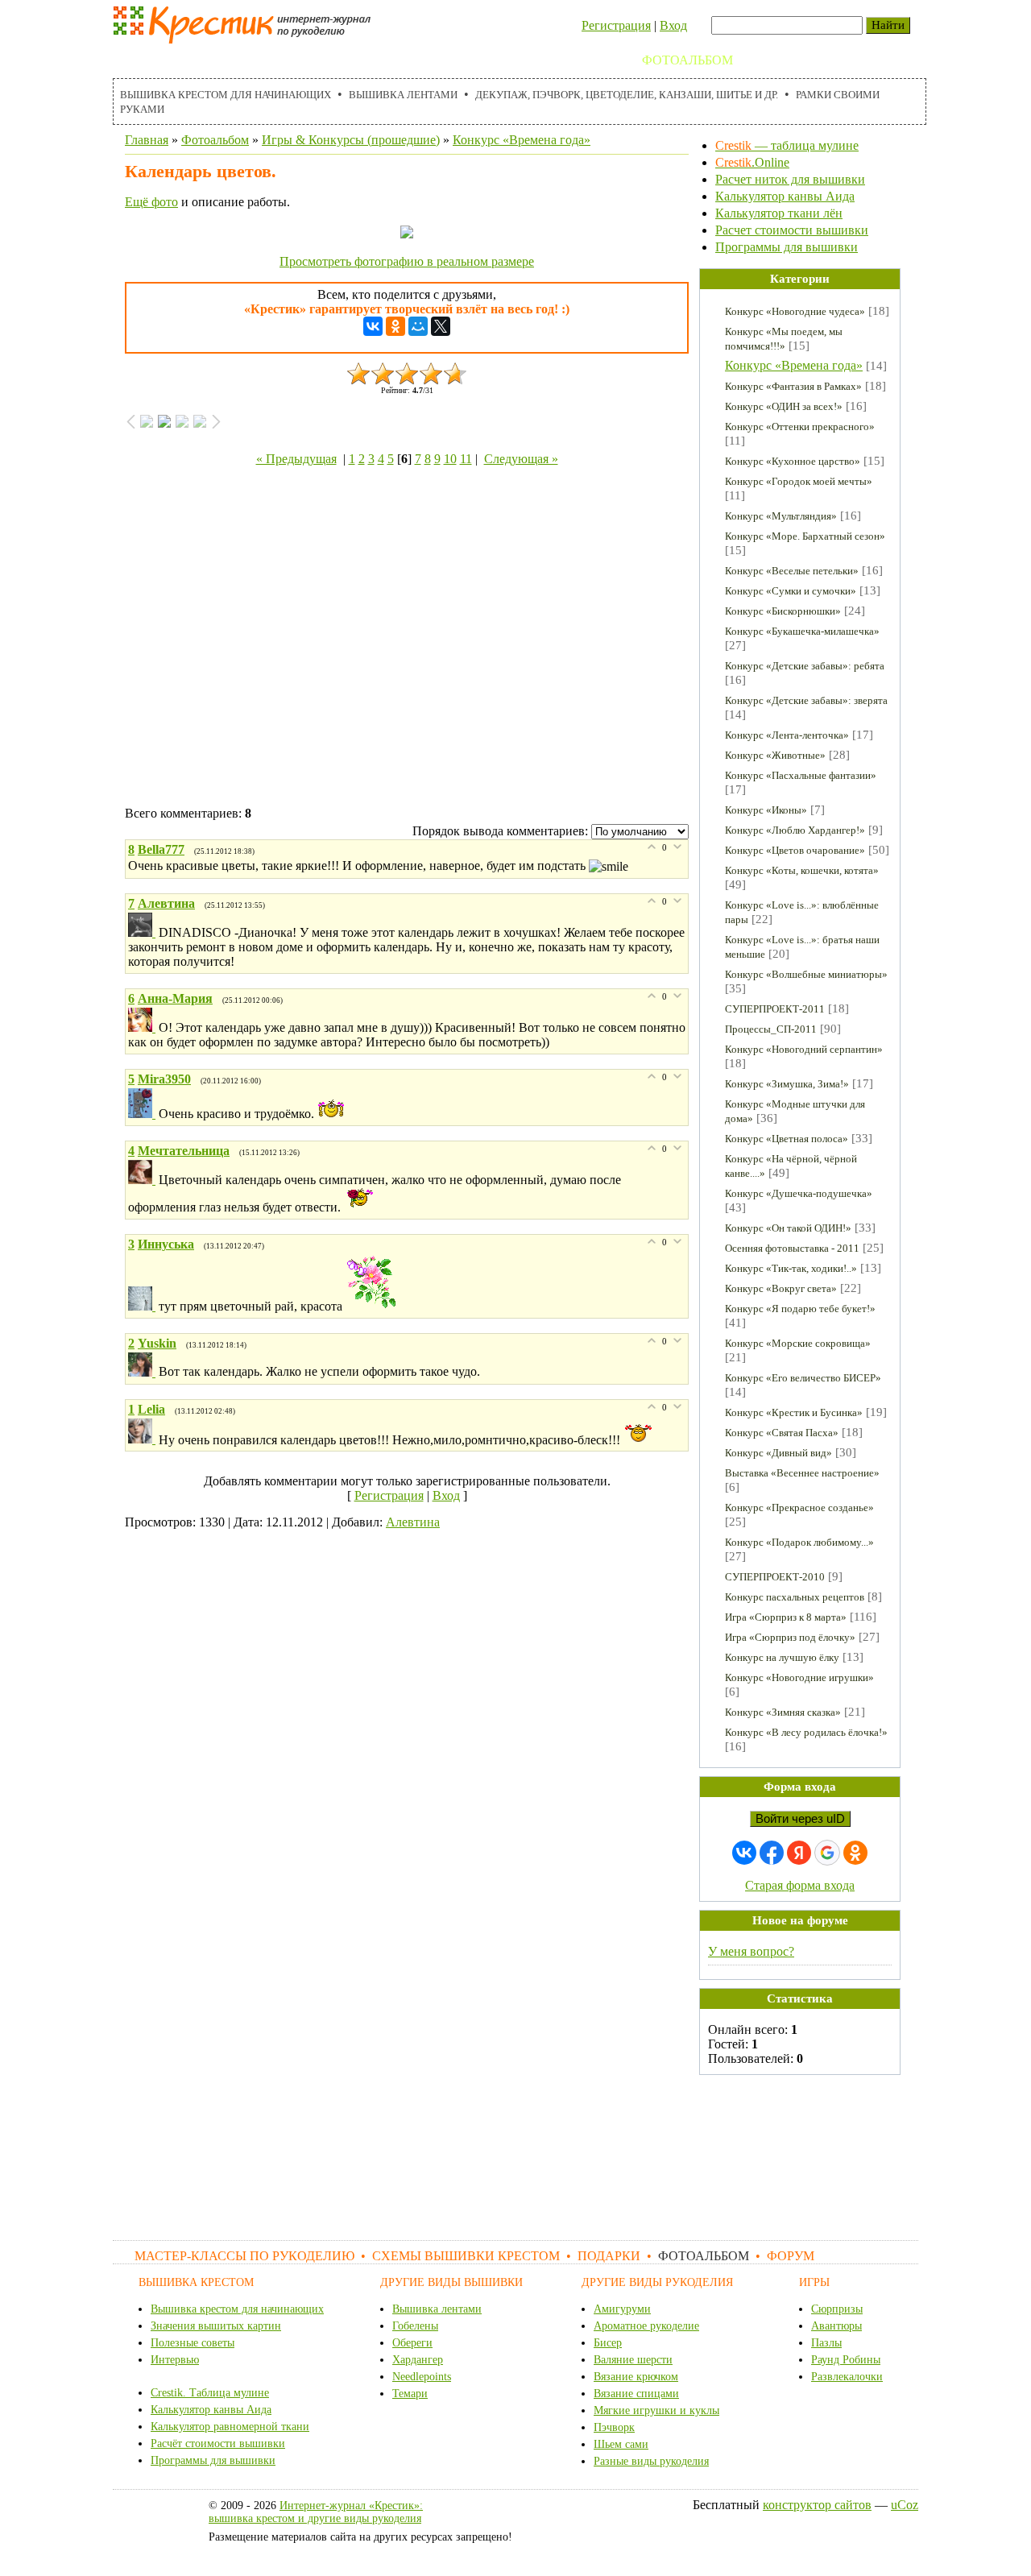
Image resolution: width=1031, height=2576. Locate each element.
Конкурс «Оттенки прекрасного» (800, 427)
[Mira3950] (143, 1114)
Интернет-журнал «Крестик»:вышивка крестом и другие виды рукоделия (316, 2512)
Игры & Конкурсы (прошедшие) (351, 140)
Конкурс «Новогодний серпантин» (804, 1049)
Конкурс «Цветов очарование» (795, 850)
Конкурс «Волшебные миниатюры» (806, 974)
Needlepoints (422, 2377)
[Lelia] (143, 1439)
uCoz (905, 2505)
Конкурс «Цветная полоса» (787, 1139)
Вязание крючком (636, 2377)
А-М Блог (845, 60)
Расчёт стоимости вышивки (218, 2443)
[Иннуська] (143, 1306)
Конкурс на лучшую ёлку (782, 1657)
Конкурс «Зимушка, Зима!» (787, 1084)
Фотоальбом (687, 60)
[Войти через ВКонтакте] (744, 1853)
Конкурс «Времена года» (522, 140)
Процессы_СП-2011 (771, 1029)
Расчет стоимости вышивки (792, 230)
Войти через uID (800, 1819)
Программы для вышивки (787, 247)
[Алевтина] (143, 932)
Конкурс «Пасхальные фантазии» (801, 775)
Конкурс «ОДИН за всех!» (784, 406)
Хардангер (418, 2360)
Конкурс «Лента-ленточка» (787, 735)
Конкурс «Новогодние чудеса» (795, 311)
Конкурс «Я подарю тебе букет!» (800, 1309)
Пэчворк (614, 2427)
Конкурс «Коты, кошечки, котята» (802, 870)
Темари (410, 2394)
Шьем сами (621, 2444)
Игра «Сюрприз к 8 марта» (786, 1617)
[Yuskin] (143, 1372)
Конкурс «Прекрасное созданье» (799, 1507)
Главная (147, 140)
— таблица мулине (787, 145)
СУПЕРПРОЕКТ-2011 (775, 1009)
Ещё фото (151, 202)
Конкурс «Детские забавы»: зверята (806, 700)
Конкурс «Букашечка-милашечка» (802, 631)
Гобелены (415, 2326)
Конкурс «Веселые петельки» (792, 571)
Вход (673, 25)
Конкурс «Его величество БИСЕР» (803, 1378)
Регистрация (616, 25)
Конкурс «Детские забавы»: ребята (805, 666)
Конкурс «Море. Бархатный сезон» (805, 536)
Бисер (608, 2343)
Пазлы (826, 2343)
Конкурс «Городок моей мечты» (799, 481)
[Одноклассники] (395, 326)
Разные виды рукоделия (651, 2461)
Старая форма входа (800, 1885)
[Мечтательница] (143, 1180)
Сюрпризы (837, 2309)
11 (466, 459)
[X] (441, 326)
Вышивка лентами (403, 95)
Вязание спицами (636, 2394)
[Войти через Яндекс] (799, 1853)
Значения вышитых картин (216, 2326)
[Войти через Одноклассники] (855, 1853)
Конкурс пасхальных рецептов (795, 1597)
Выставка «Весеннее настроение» (802, 1473)
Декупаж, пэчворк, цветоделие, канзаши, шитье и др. (627, 95)
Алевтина (413, 1522)
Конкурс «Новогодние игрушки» (799, 1677)
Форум (774, 60)
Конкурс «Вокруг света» (781, 1288)
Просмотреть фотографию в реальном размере (407, 261)
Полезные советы (193, 2343)
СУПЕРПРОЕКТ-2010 (775, 1577)
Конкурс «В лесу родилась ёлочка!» (806, 1732)
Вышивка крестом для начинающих (226, 95)
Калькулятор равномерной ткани (230, 2427)
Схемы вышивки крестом (451, 60)
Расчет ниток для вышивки (790, 179)
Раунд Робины (846, 2360)
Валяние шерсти (633, 2360)
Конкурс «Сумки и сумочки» (791, 591)
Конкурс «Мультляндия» (781, 516)
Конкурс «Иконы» (766, 810)
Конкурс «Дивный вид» (778, 1453)
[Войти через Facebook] (772, 1853)
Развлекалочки (847, 2377)
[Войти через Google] (827, 1853)
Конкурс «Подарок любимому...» (799, 1542)
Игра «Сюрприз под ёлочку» (790, 1637)
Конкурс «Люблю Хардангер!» (795, 830)
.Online (752, 162)
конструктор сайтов (817, 2505)
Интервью (175, 2360)
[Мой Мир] (418, 326)
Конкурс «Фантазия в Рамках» (793, 386)
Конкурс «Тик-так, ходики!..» (791, 1268)
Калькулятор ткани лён (779, 213)
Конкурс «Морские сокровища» (798, 1343)
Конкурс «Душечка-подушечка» (799, 1193)
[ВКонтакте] (373, 326)
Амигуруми (622, 2309)
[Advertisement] (407, 640)
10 (450, 459)
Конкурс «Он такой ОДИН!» (788, 1228)
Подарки (594, 60)
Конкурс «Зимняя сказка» (783, 1712)
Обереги (412, 2343)
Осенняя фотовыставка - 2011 (792, 1248)
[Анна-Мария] (143, 1027)
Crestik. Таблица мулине (210, 2393)
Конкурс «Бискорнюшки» (783, 611)
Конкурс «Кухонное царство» (793, 461)
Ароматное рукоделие (646, 2326)
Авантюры (836, 2326)
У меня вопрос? (751, 1951)
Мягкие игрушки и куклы (656, 2410)
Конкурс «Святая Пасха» (782, 1433)
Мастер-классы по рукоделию (231, 60)
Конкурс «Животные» (775, 755)
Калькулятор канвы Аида (785, 196)
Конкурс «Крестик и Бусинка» (794, 1412)
